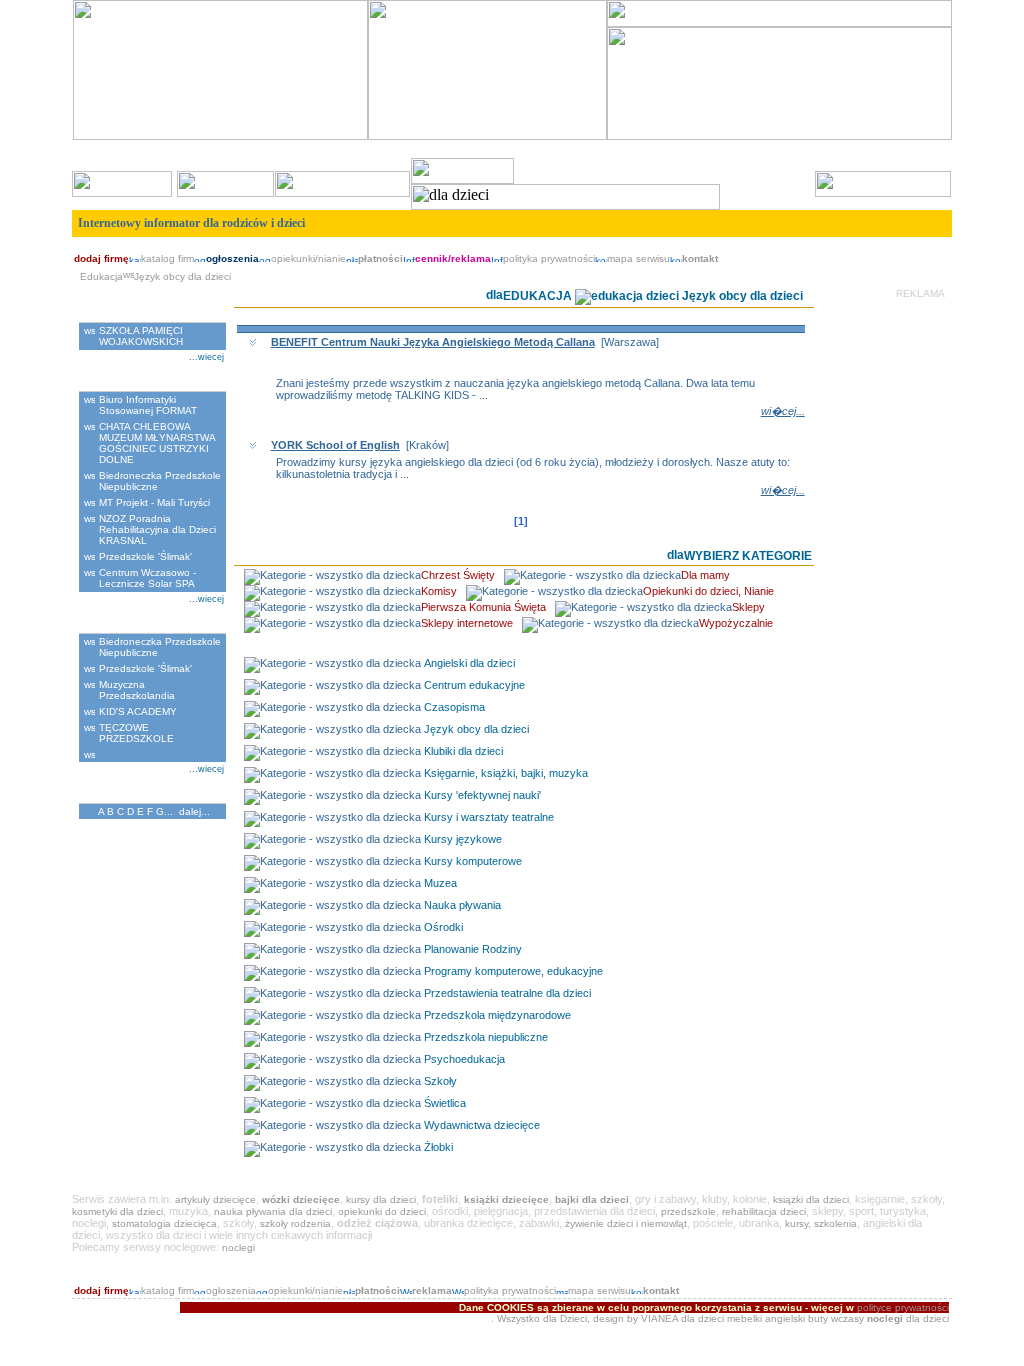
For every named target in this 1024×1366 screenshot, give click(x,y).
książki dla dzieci (811, 1199)
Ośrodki (443, 927)
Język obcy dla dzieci (476, 729)
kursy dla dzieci (381, 1199)
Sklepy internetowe (467, 623)
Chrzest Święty (458, 575)
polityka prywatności (549, 258)
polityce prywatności (903, 1307)
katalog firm (167, 258)
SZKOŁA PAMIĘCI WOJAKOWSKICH (141, 336)
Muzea (440, 883)
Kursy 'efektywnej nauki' (482, 795)
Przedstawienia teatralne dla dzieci (507, 993)
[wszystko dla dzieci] (931, 245)
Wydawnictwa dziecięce (482, 1125)
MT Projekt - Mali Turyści (154, 502)
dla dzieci (702, 1318)
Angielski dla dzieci (469, 663)
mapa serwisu (638, 258)
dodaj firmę (101, 258)
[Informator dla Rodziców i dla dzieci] (487, 136)
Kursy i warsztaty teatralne (489, 817)
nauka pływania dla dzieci (273, 1211)
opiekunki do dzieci (382, 1211)
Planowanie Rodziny (473, 949)
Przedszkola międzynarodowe (497, 1015)
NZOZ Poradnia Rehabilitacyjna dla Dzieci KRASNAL (157, 529)
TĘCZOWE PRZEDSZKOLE (136, 733)
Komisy (439, 591)
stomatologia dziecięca (164, 1223)
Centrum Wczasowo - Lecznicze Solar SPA (147, 578)
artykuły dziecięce (215, 1199)
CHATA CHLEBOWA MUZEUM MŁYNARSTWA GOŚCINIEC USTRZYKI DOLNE (157, 443)
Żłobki (438, 1147)
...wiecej (206, 357)
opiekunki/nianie (308, 258)
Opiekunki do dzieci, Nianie (708, 591)
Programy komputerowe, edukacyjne (513, 971)
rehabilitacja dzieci (764, 1211)
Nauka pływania (462, 905)
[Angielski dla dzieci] (220, 136)
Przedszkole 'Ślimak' (145, 556)
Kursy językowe (463, 839)
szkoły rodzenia (295, 1223)
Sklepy (748, 607)
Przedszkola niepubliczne (486, 1037)
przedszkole (688, 1211)
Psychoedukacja (464, 1059)
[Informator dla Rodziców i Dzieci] (779, 23)
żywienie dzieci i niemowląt (626, 1223)
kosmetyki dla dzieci (117, 1211)
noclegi (238, 1247)
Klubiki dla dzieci (463, 751)
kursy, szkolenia (821, 1223)
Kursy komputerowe (473, 861)
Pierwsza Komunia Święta (483, 607)
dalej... (194, 811)
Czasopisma (454, 707)
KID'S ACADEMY (138, 711)
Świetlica (445, 1103)
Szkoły (440, 1081)
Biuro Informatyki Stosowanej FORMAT (148, 405)
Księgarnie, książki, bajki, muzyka (506, 773)
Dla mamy (705, 575)
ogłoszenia (231, 1290)
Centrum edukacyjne (474, 685)
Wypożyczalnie (736, 623)
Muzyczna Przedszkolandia (137, 690)
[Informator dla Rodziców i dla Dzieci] (779, 136)
